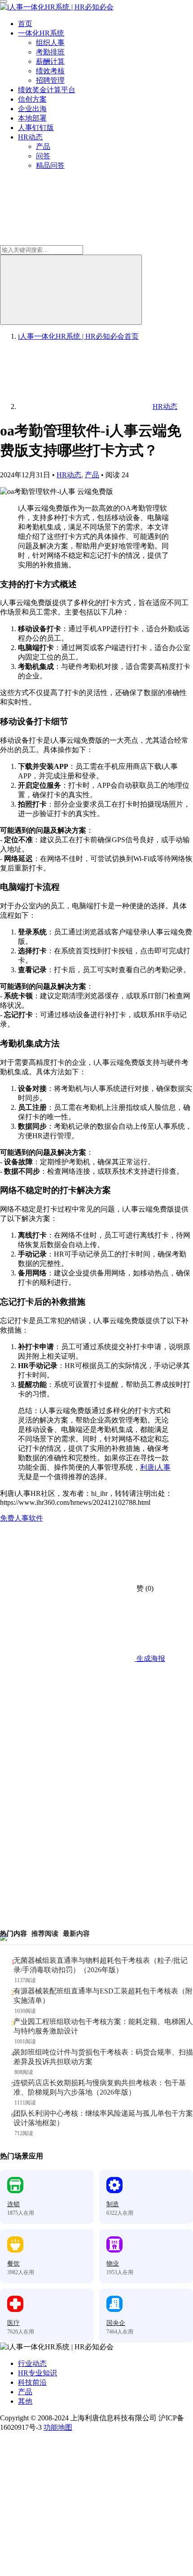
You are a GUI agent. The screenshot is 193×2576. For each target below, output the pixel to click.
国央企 (116, 2323)
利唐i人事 (155, 1467)
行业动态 (32, 2363)
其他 (25, 2401)
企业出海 (32, 109)
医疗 (13, 2323)
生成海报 (150, 1658)
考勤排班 (50, 52)
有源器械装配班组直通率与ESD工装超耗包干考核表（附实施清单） (103, 1996)
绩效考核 (50, 71)
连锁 (13, 2204)
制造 (113, 2204)
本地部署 (32, 118)
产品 (43, 146)
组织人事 (50, 43)
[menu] (4, 1)
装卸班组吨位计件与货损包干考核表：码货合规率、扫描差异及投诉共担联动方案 (103, 2057)
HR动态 (30, 137)
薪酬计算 (50, 61)
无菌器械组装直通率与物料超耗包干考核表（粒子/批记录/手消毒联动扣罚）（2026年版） (101, 1965)
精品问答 (50, 165)
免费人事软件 (22, 1518)
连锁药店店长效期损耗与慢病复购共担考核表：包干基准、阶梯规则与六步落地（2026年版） (100, 2087)
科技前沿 (32, 2382)
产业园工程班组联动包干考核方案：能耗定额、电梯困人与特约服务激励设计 (103, 2026)
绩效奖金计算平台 (47, 90)
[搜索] (71, 290)
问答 (43, 156)
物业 (113, 2264)
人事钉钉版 (36, 128)
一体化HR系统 (41, 33)
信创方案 (32, 99)
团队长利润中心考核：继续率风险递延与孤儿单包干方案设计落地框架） (103, 2118)
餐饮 (13, 2264)
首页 (25, 24)
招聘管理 (50, 80)
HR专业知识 (37, 2373)
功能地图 (58, 2427)
